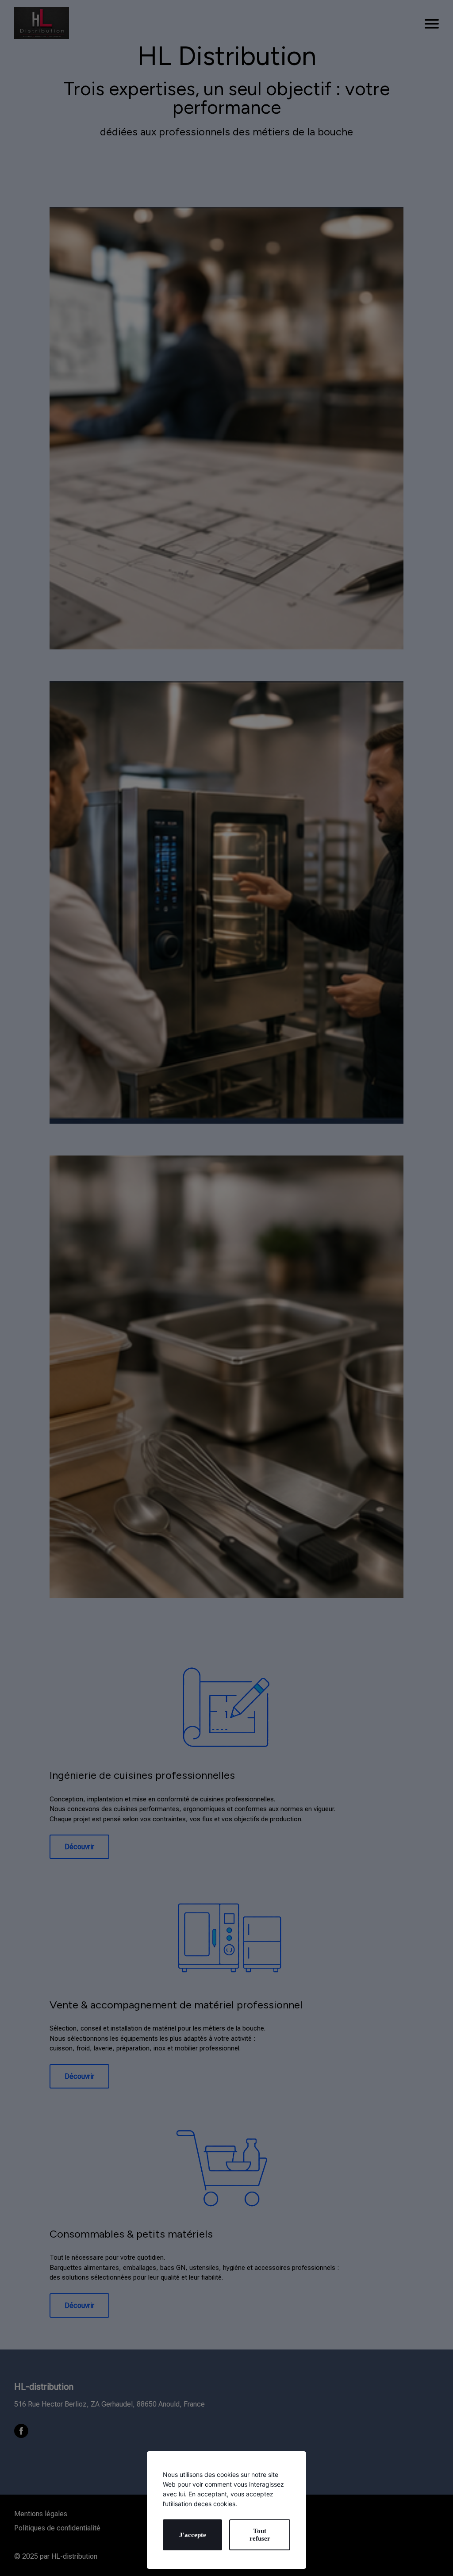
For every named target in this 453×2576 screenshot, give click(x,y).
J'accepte (193, 2535)
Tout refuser (260, 2535)
